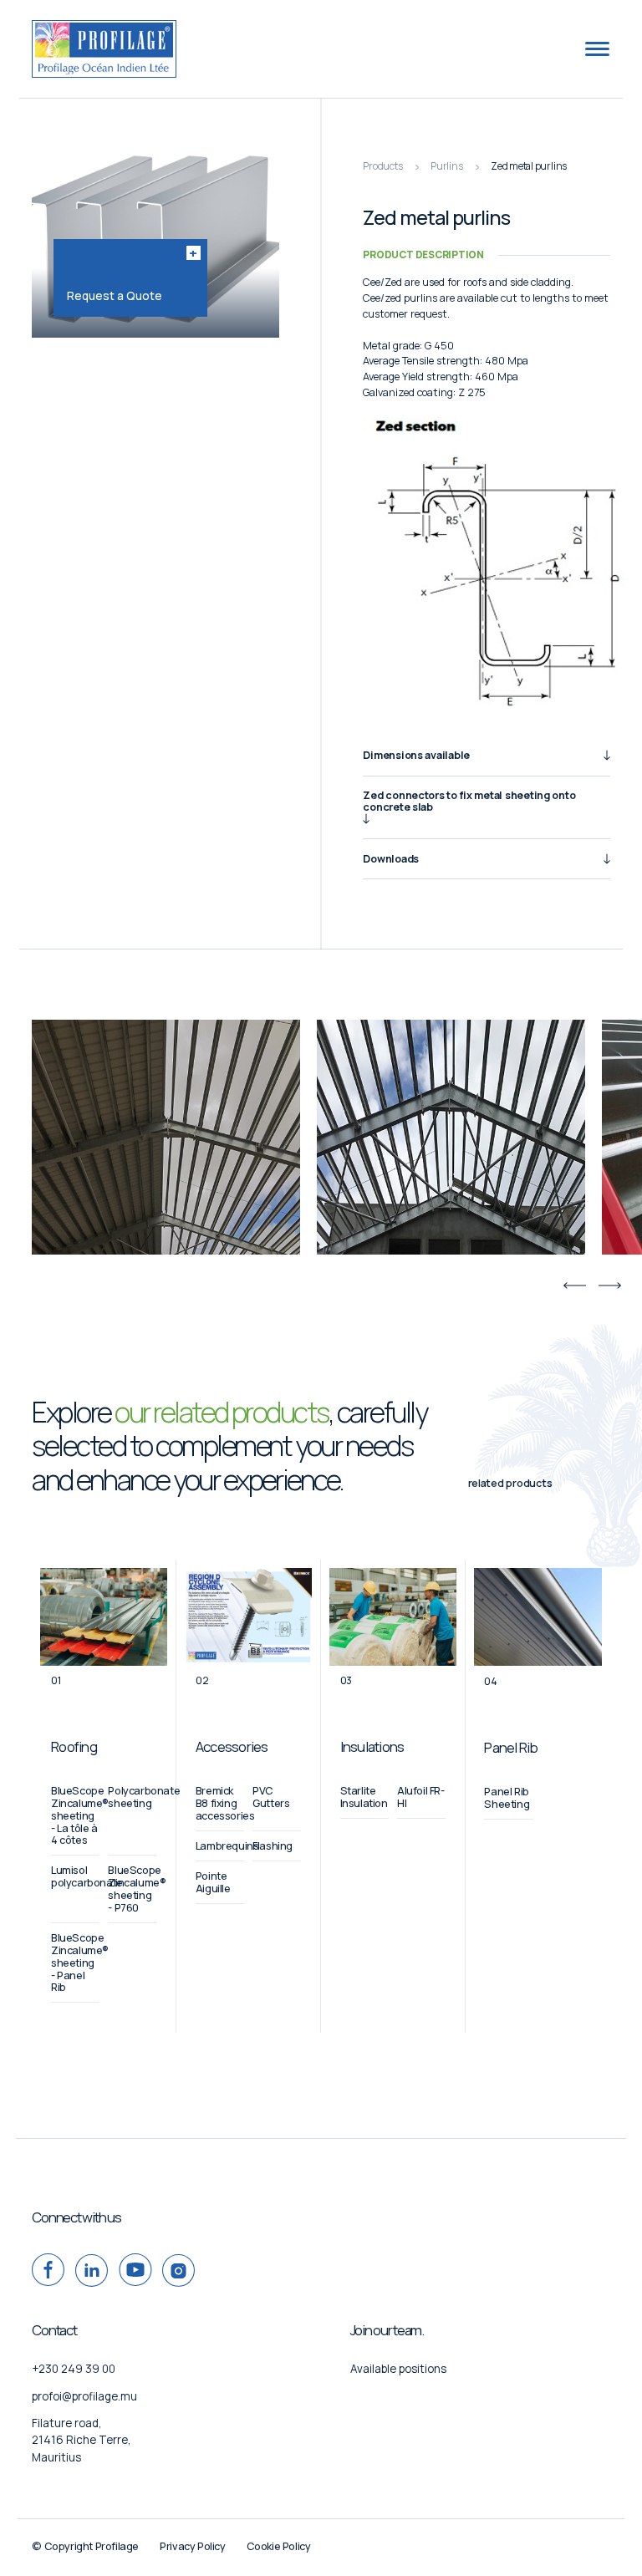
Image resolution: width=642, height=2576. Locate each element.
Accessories (232, 1746)
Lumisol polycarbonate (87, 1876)
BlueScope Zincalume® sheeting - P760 (137, 1889)
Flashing (273, 1846)
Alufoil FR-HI (421, 1797)
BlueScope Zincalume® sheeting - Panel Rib (80, 1963)
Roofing (74, 1746)
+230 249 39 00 (74, 2369)
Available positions (398, 2369)
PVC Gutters (271, 1797)
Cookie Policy (279, 2546)
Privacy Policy (192, 2546)
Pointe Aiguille (213, 1882)
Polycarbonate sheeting (144, 1797)
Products (382, 166)
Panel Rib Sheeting (507, 1798)
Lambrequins (227, 1846)
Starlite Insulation (364, 1797)
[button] (575, 1285)
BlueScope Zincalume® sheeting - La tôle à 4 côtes (80, 1815)
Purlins (446, 166)
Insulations (372, 1746)
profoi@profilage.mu (84, 2396)
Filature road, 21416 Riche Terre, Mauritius (82, 2440)
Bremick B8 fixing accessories (225, 1803)
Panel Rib (511, 1747)
